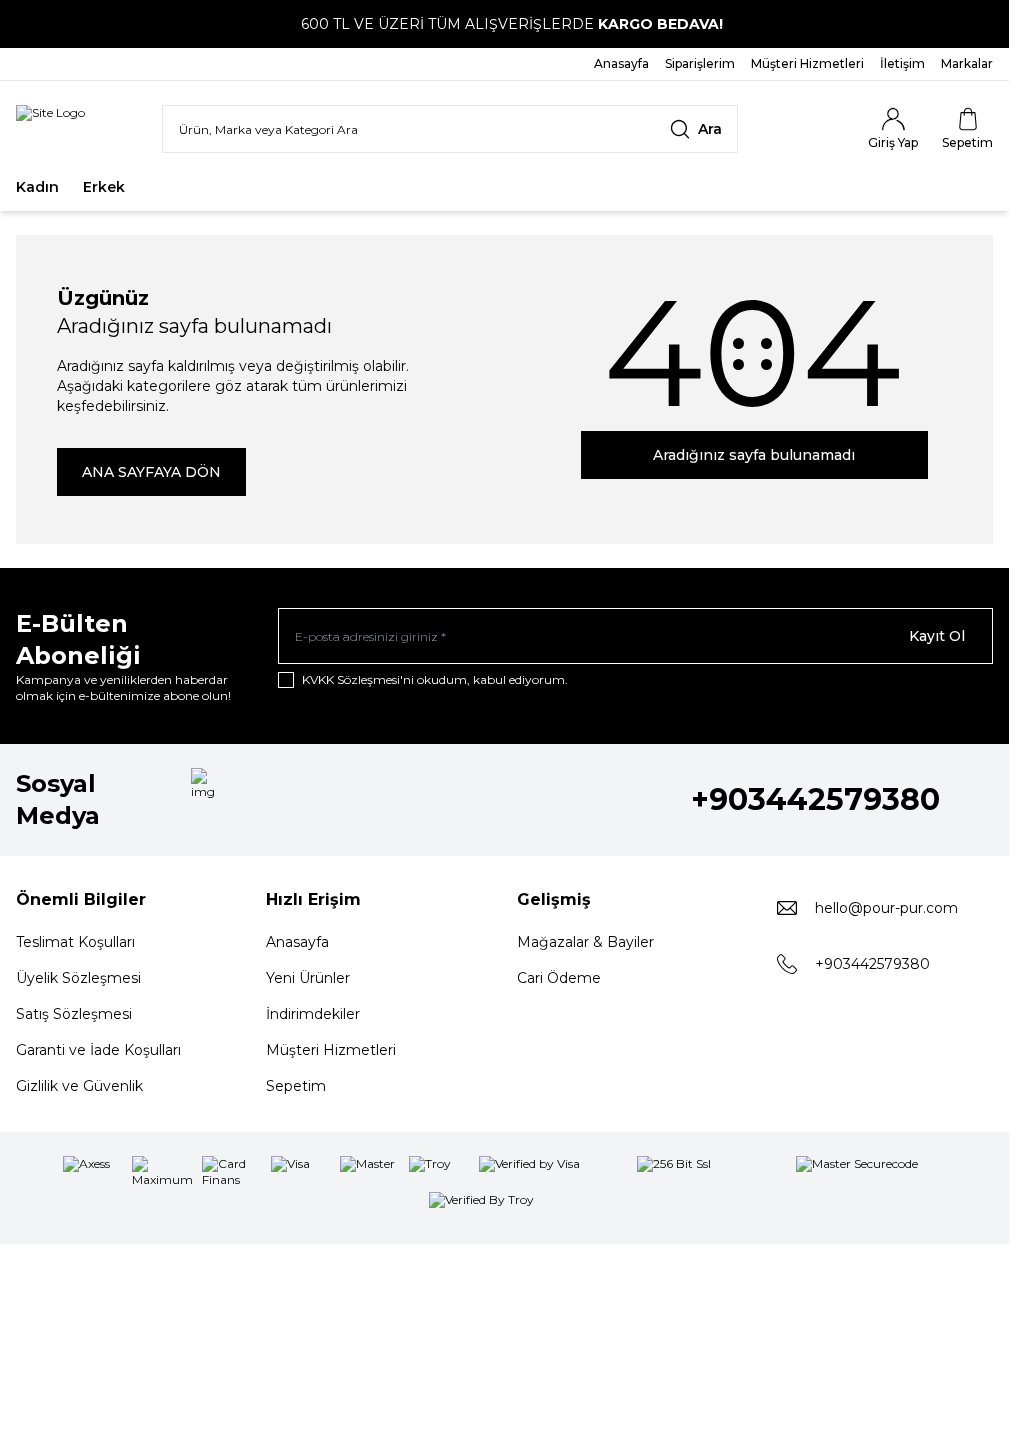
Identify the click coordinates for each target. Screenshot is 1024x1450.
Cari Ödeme (559, 978)
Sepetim (296, 1086)
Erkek (104, 187)
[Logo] (50, 129)
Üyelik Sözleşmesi (78, 978)
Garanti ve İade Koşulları (98, 1050)
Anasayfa (297, 942)
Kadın (37, 187)
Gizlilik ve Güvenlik (79, 1086)
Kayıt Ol (937, 636)
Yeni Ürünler (308, 978)
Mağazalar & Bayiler (585, 942)
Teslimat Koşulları (75, 942)
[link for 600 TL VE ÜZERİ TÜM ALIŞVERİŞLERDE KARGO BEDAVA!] (504, 24)
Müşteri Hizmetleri (331, 1050)
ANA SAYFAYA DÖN (151, 472)
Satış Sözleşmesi (74, 1014)
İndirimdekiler (313, 1014)
